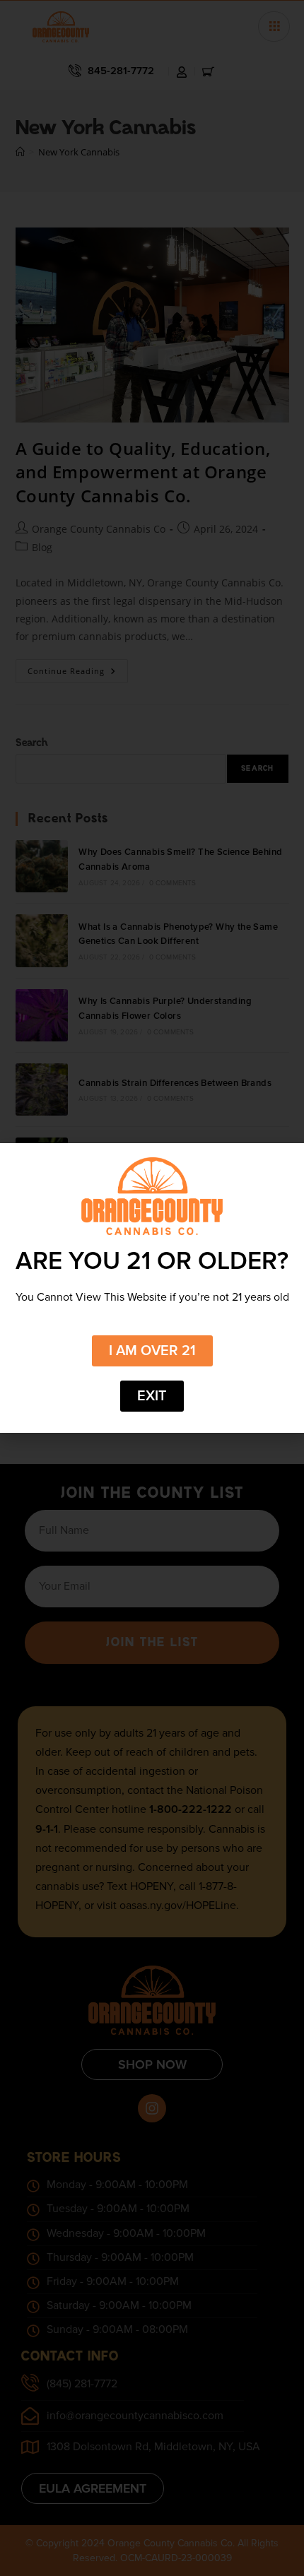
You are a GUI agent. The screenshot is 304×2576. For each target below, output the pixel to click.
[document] (152, 1288)
